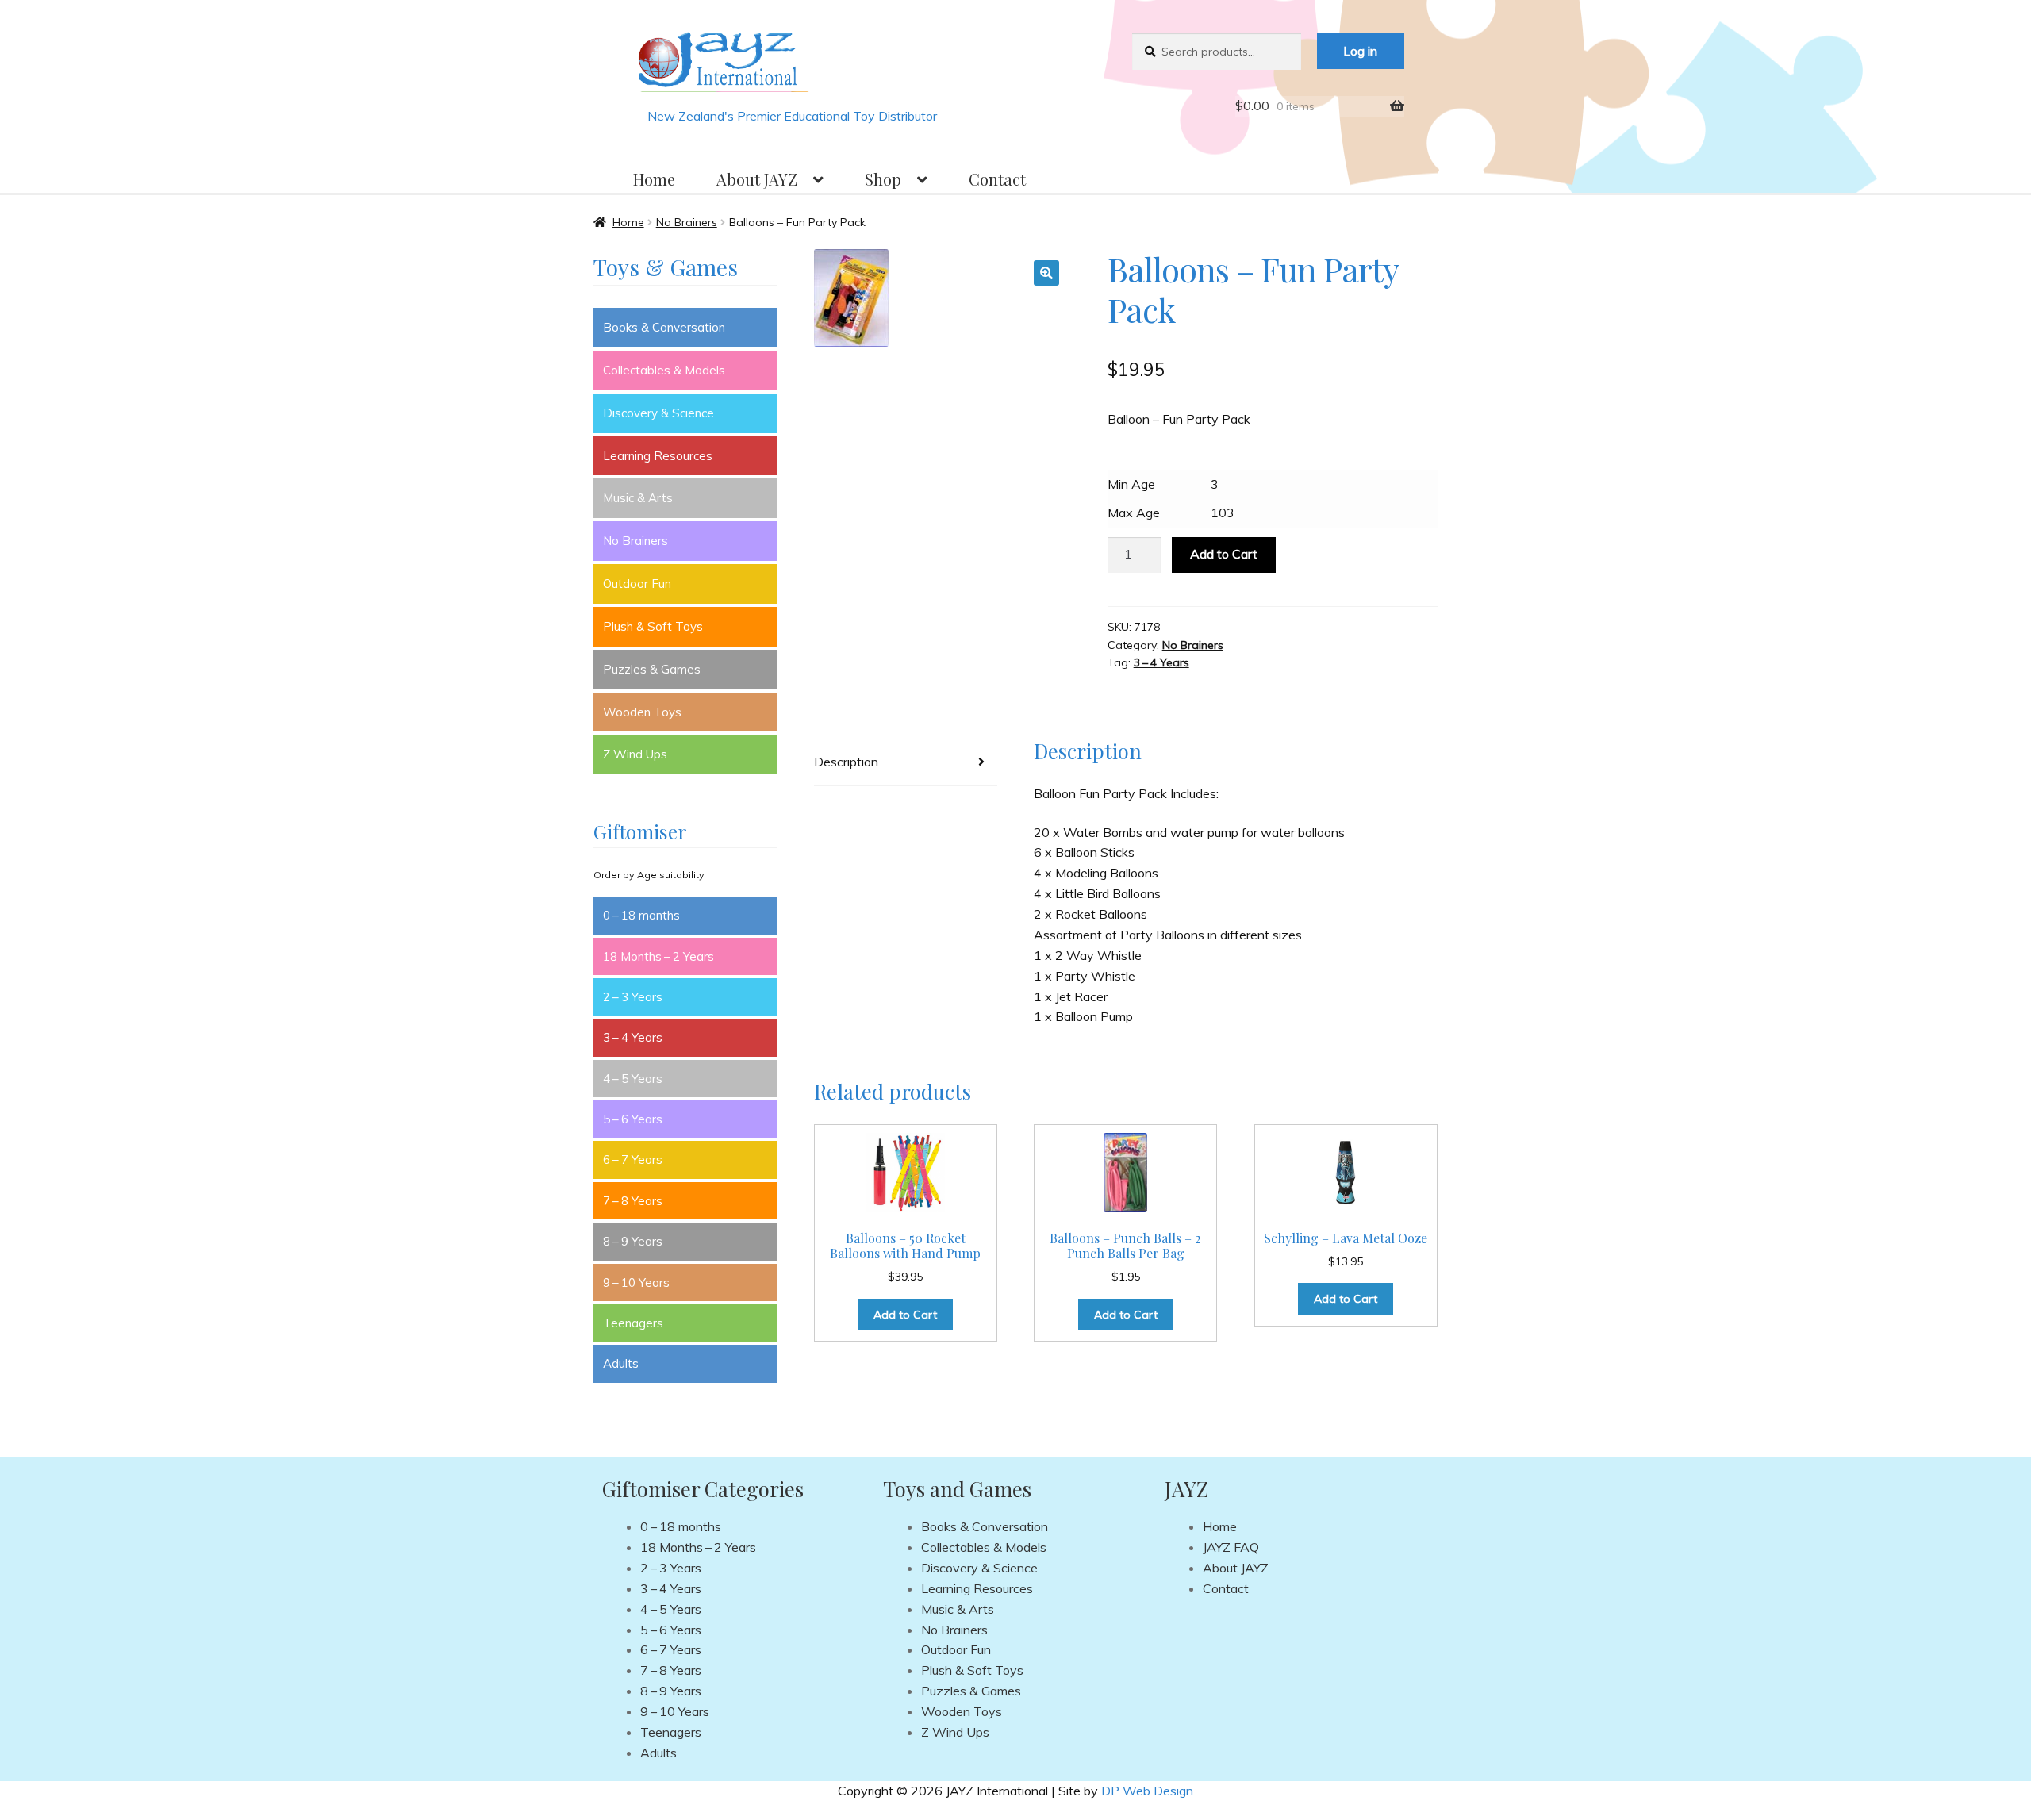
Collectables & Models (664, 370)
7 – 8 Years (633, 1201)
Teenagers (633, 1323)
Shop (883, 179)
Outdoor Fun (637, 584)
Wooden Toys (642, 712)
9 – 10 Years (636, 1282)
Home (654, 179)
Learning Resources (658, 456)
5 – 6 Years (633, 1119)
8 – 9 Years (633, 1241)
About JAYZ (757, 179)
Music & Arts (638, 498)
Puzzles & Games (652, 669)
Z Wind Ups (635, 754)
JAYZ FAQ (1231, 1547)
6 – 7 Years (633, 1160)
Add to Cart (1224, 554)
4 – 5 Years (633, 1079)
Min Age (1131, 484)
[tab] (906, 763)
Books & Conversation (664, 327)
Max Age (1134, 513)
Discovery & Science (658, 413)
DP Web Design (1147, 1791)
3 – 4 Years (1161, 662)
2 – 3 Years (633, 997)
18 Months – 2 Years (658, 956)
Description (846, 762)
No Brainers (687, 222)
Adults (621, 1363)
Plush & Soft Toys (653, 626)
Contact (997, 179)
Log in (1360, 51)
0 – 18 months (641, 915)
